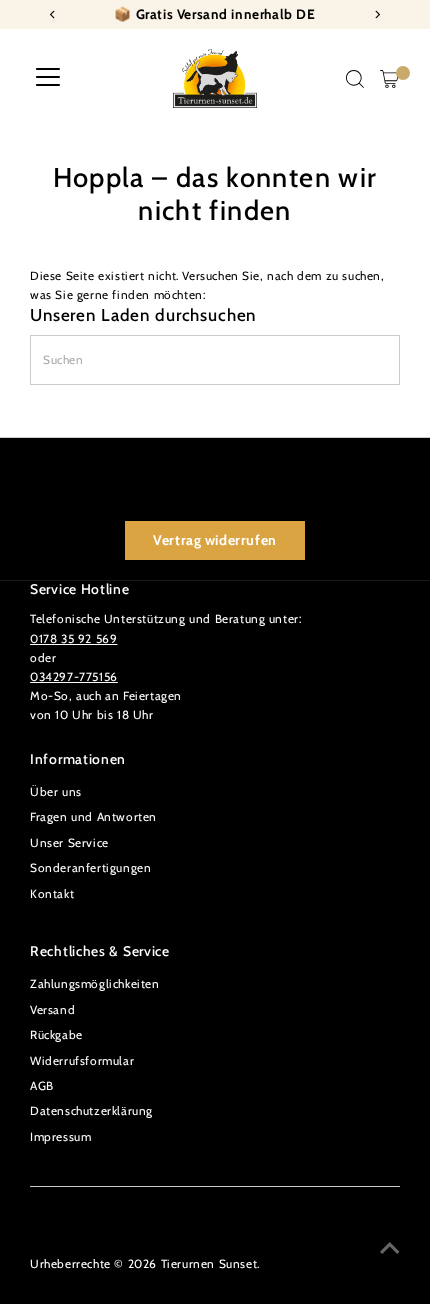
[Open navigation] (48, 79)
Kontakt (52, 894)
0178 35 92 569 (73, 639)
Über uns (56, 792)
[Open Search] (355, 79)
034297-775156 (74, 677)
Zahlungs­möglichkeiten (95, 984)
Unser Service (69, 843)
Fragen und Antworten (93, 817)
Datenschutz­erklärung (91, 1111)
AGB (42, 1086)
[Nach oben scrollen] (390, 1249)
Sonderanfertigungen (90, 868)
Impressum (60, 1137)
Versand (52, 1010)
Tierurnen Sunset (209, 1264)
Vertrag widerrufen (215, 540)
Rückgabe (56, 1035)
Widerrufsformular (82, 1061)
